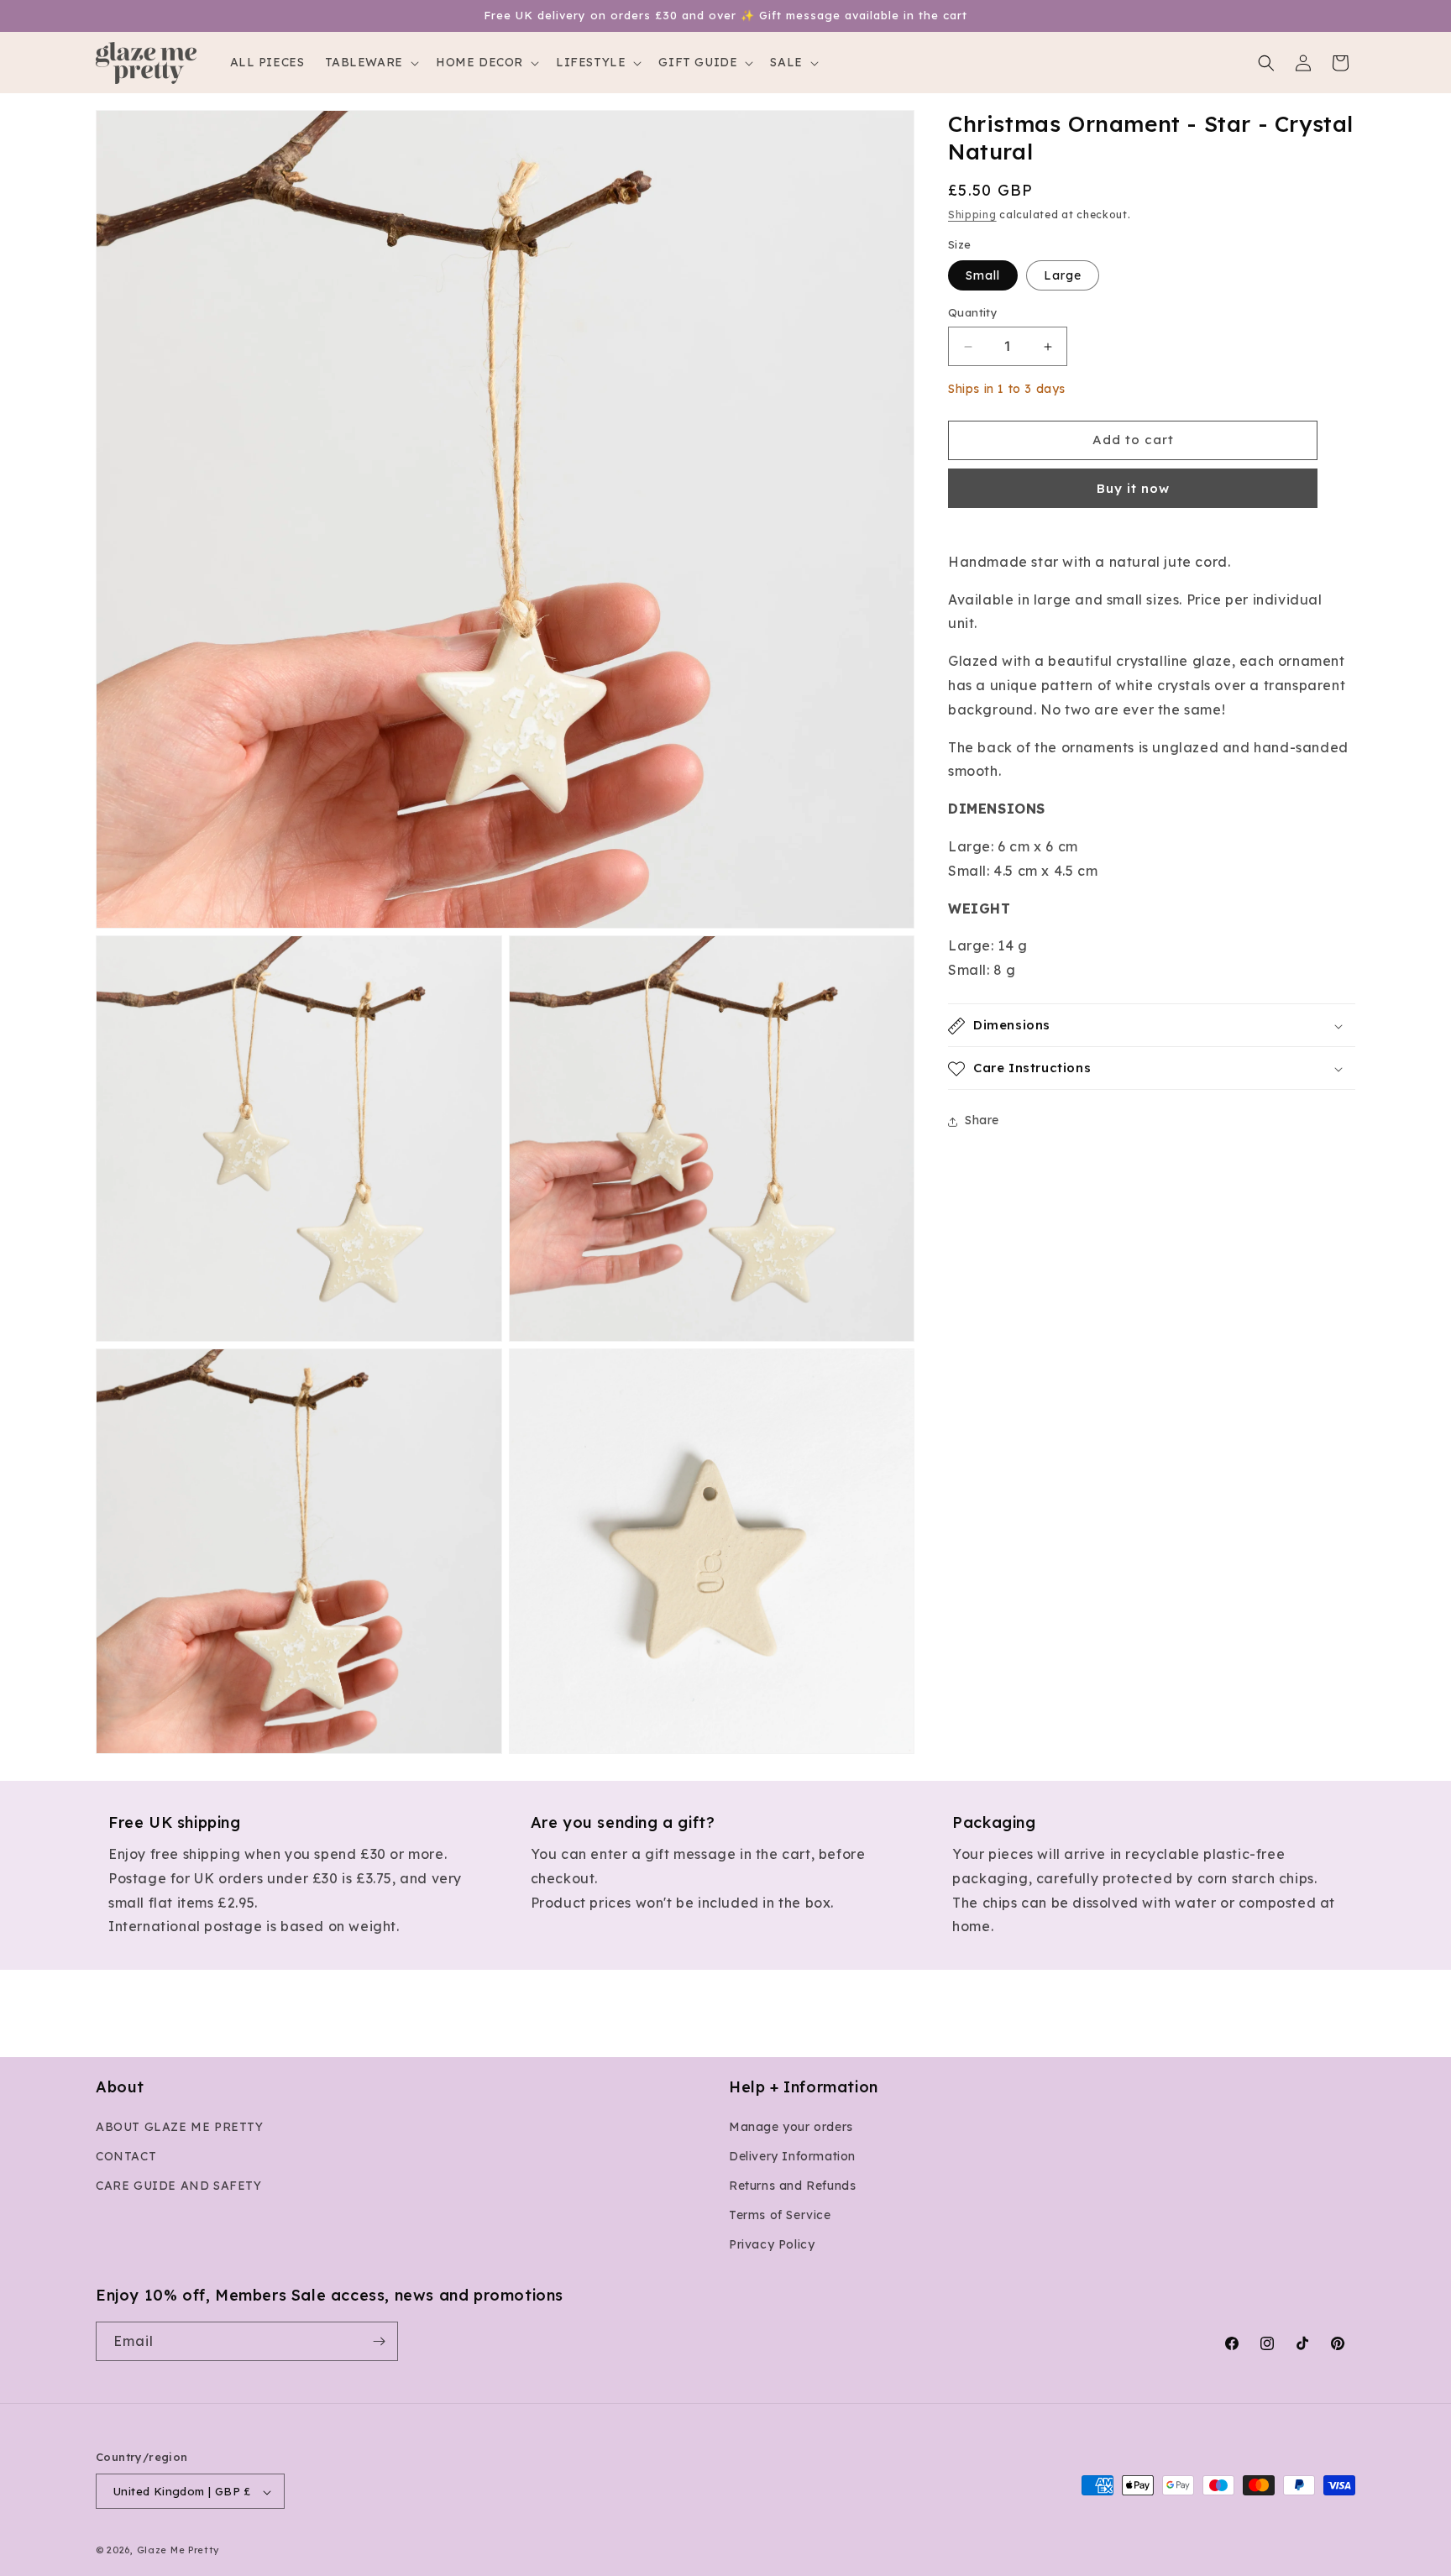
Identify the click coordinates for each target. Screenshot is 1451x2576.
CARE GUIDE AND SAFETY (179, 2186)
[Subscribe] (379, 2341)
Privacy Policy (772, 2245)
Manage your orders (791, 2127)
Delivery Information (792, 2156)
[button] (370, 62)
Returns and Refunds (792, 2186)
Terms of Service (780, 2215)
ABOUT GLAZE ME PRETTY (180, 2127)
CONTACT (126, 2156)
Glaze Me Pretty (178, 2551)
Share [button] (982, 1121)
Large (1063, 276)
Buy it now (1133, 488)
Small (983, 276)
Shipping (972, 215)
